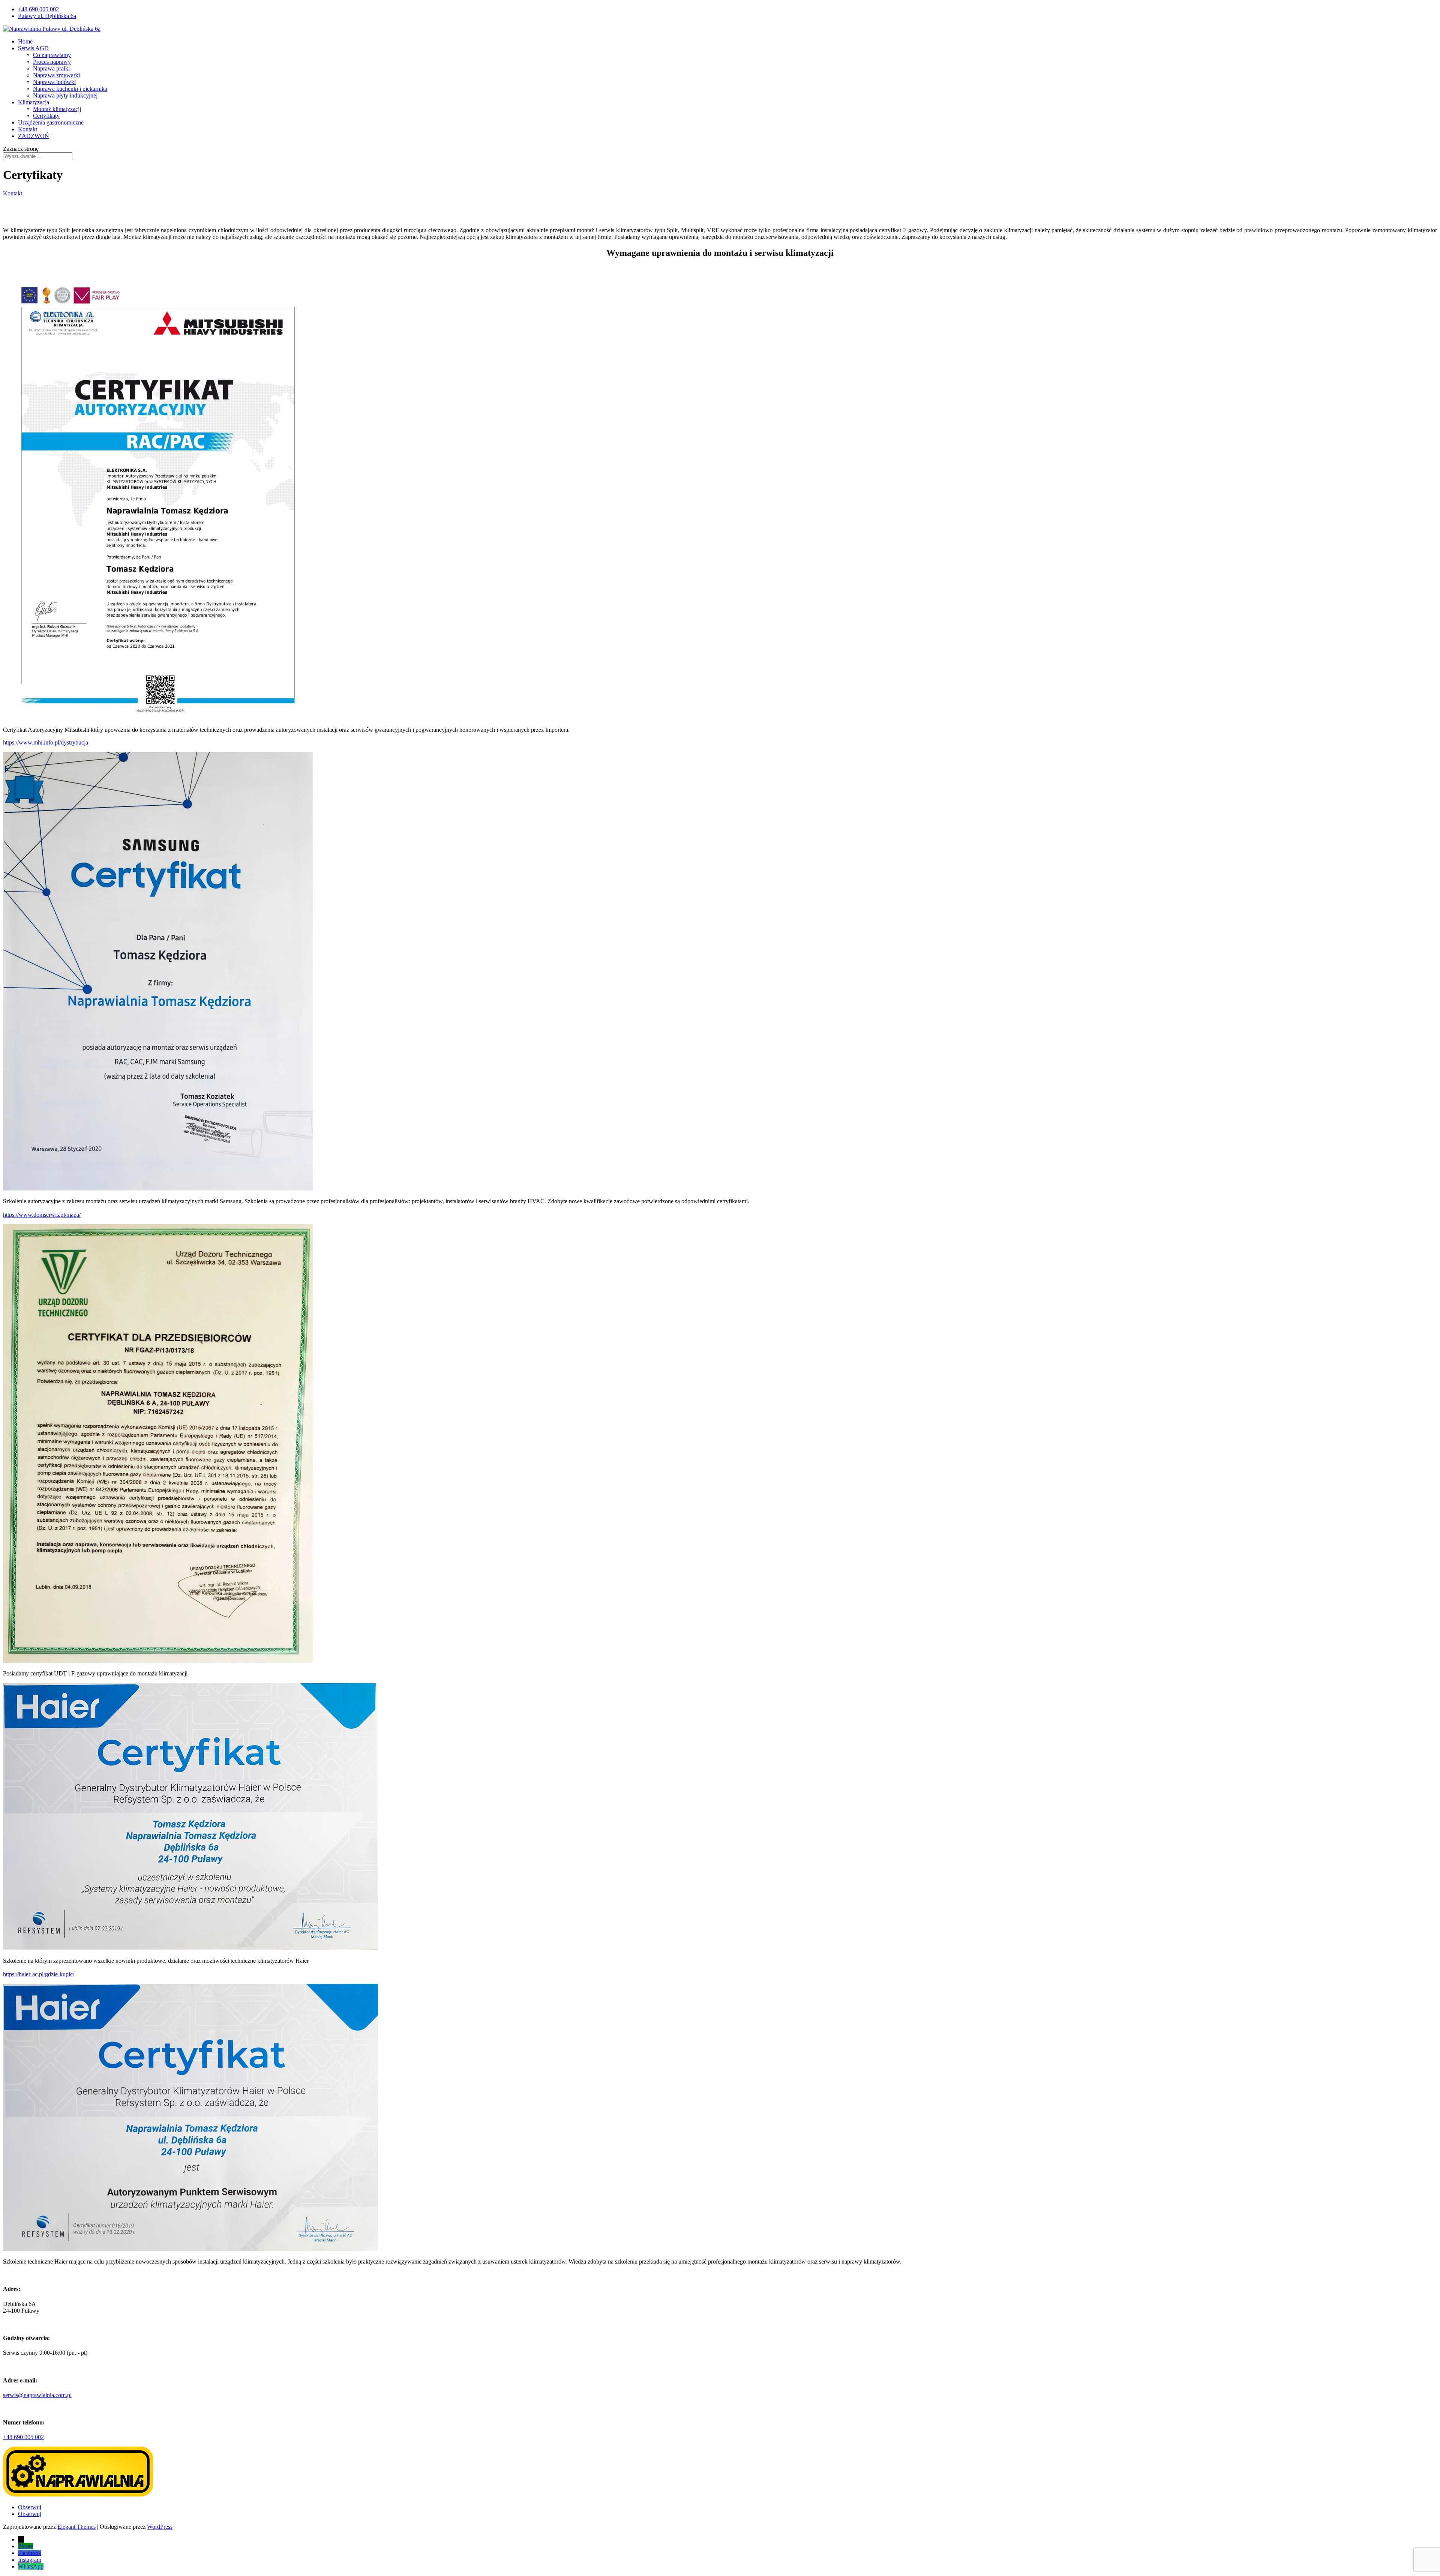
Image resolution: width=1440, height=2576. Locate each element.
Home (25, 41)
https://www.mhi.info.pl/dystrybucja (46, 742)
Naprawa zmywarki (56, 75)
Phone (25, 2546)
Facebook (30, 2553)
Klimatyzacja (34, 102)
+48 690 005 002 (38, 9)
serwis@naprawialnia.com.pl (37, 2395)
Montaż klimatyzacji (57, 109)
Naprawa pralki (51, 68)
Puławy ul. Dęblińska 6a (47, 16)
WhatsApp (31, 2566)
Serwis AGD (33, 48)
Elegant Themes (76, 2527)
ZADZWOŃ (34, 136)
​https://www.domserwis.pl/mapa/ (42, 1215)
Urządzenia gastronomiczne (51, 122)
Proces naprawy (52, 62)
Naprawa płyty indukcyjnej (65, 95)
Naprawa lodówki (54, 82)
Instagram (30, 2560)
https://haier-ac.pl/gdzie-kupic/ (39, 1974)
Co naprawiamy (52, 55)
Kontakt (28, 129)
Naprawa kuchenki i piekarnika (70, 89)
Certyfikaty (46, 116)
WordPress (160, 2527)
